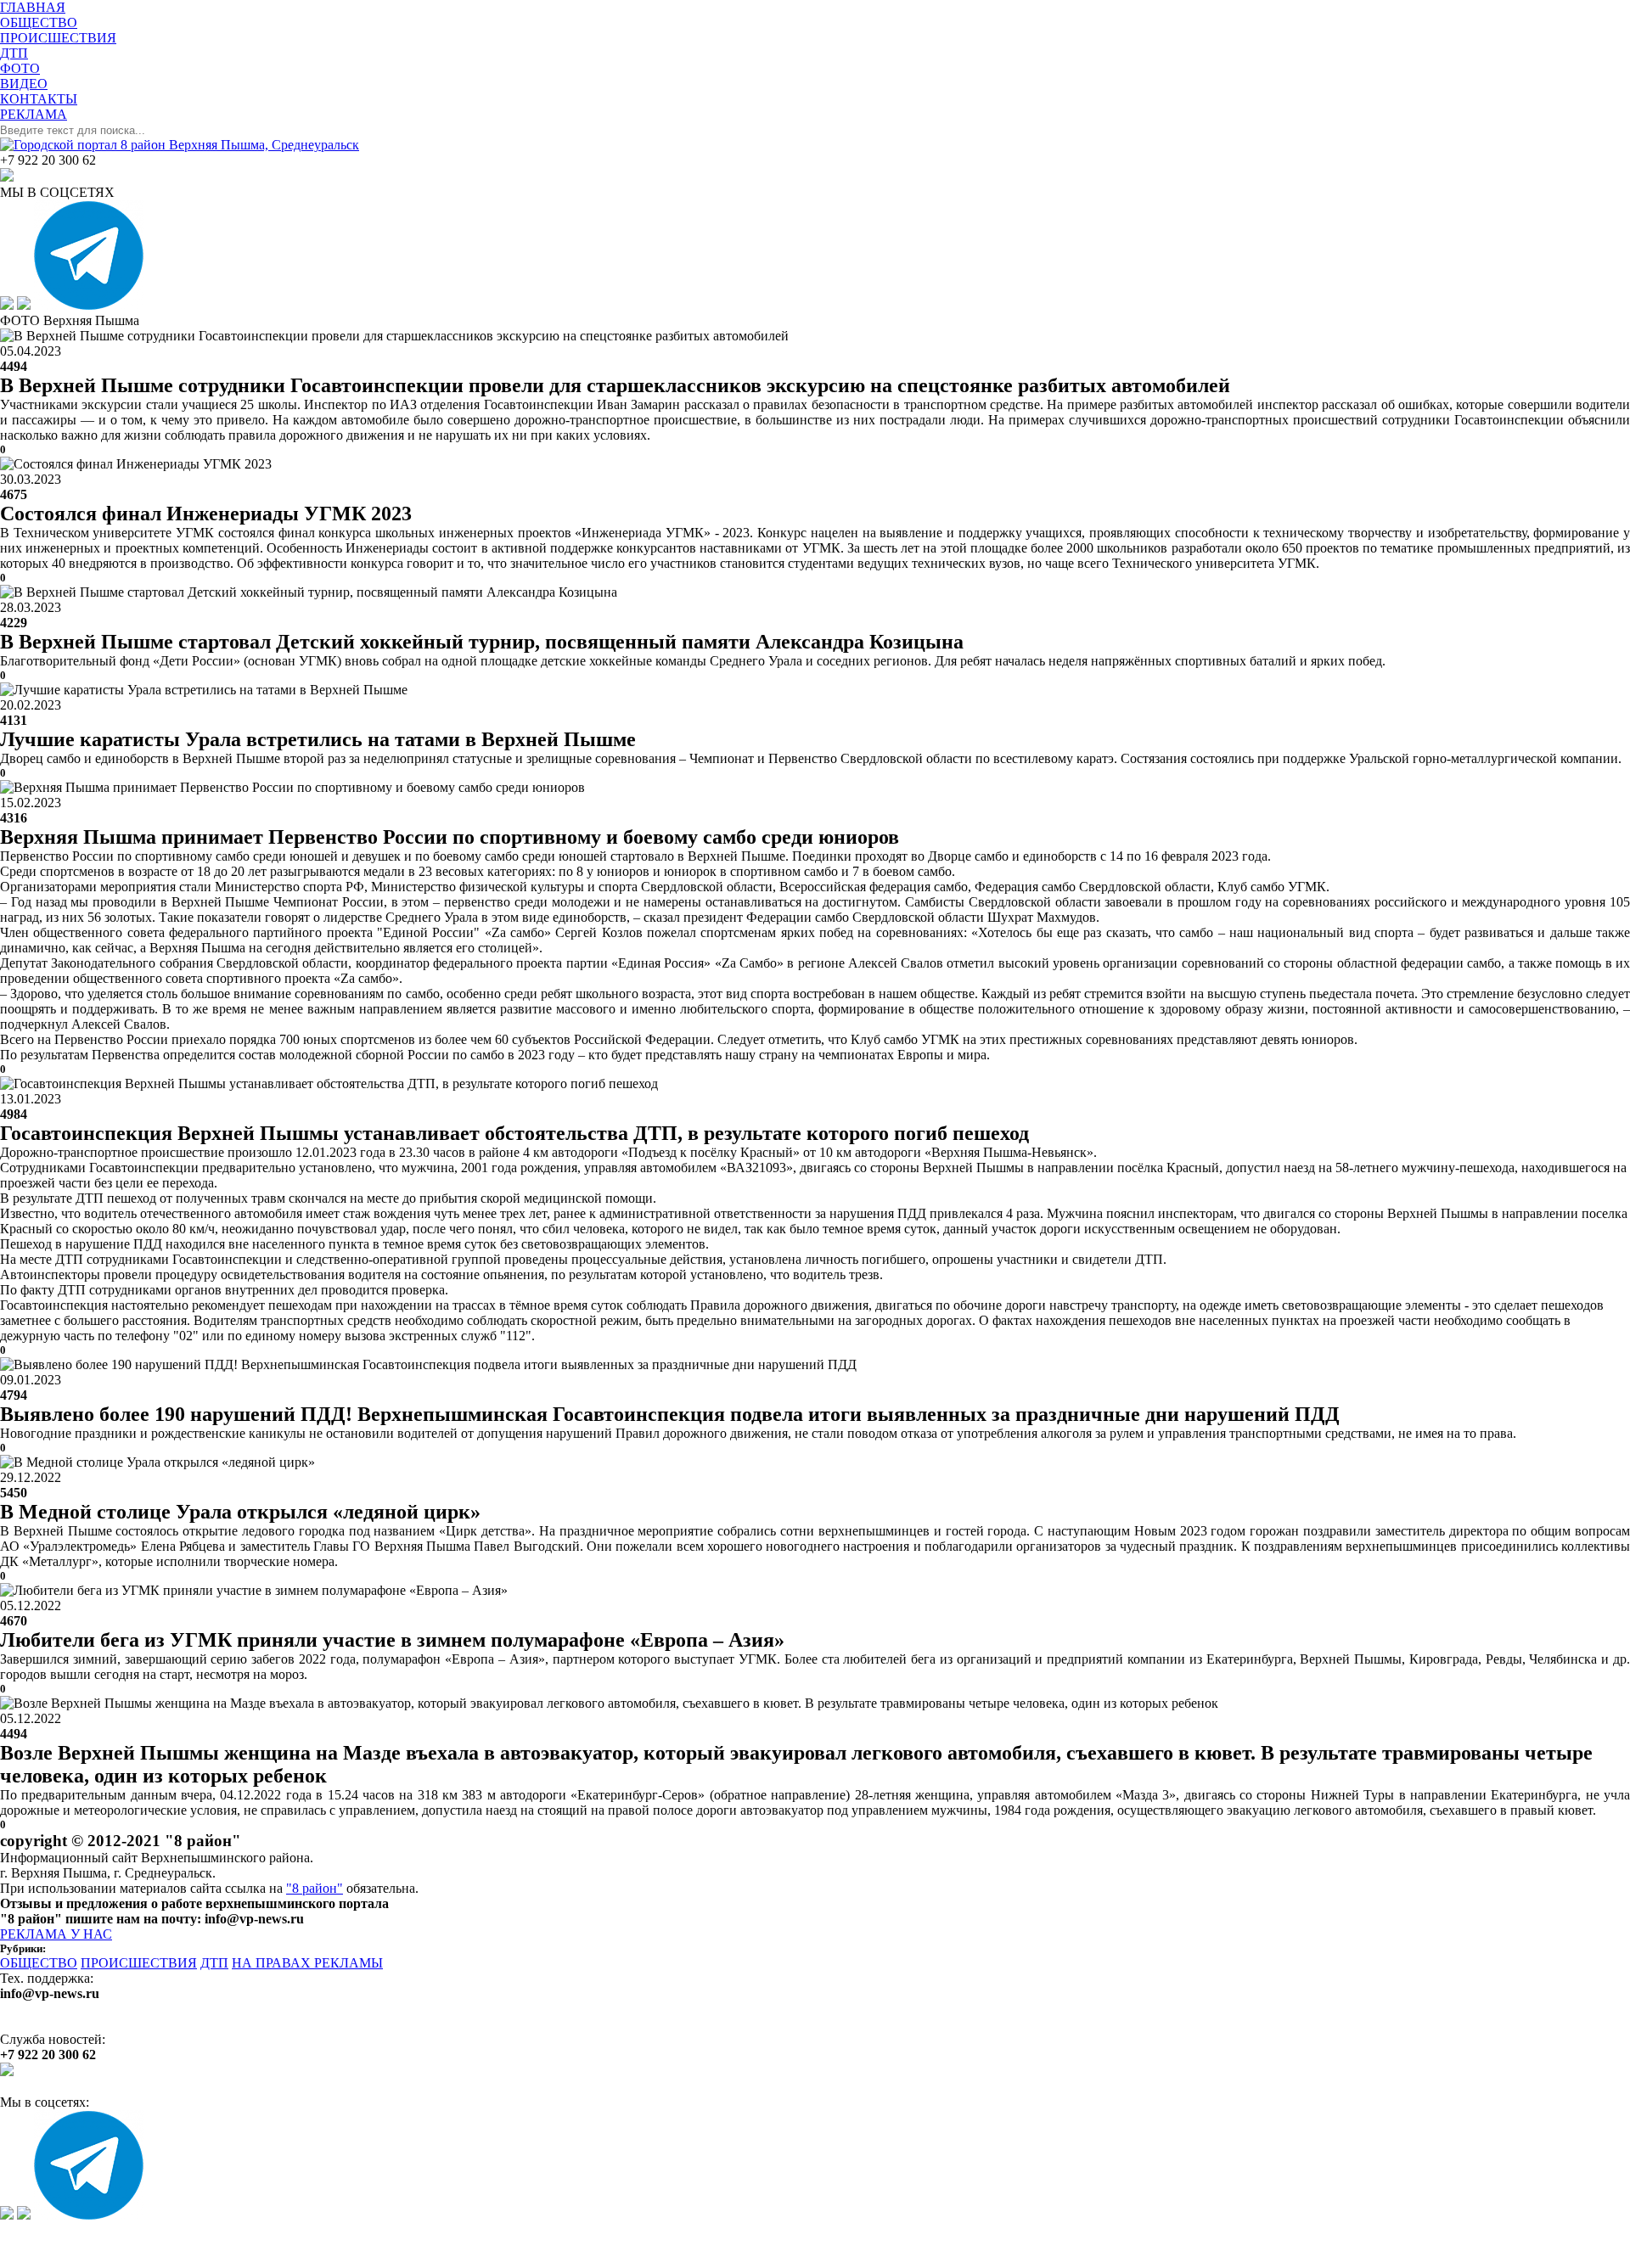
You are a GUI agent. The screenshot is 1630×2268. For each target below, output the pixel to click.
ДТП (214, 1963)
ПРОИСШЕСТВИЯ (139, 1963)
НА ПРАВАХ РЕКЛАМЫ (307, 1963)
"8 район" (315, 1888)
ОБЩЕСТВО (39, 1963)
